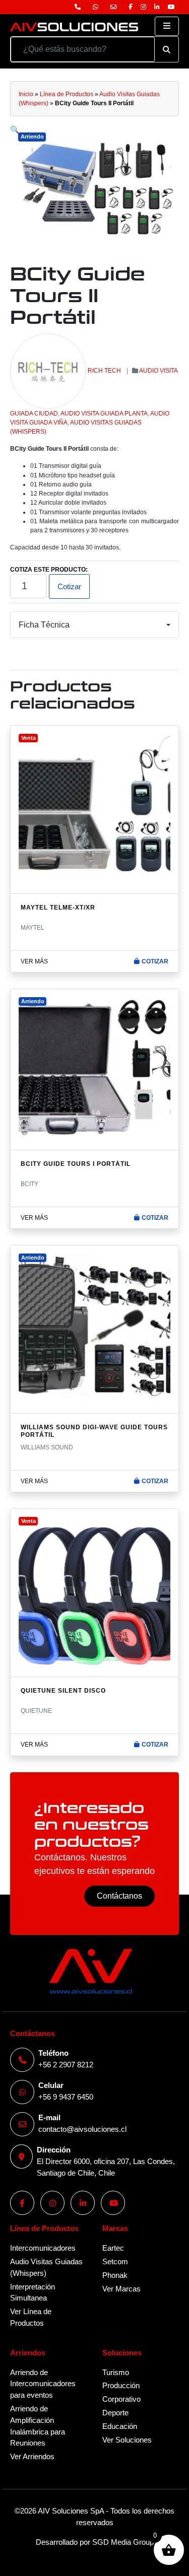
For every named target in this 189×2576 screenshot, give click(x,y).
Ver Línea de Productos (31, 2317)
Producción (121, 2385)
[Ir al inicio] (74, 26)
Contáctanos (119, 1896)
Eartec (113, 2248)
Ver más (34, 961)
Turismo (116, 2372)
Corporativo (121, 2399)
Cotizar (69, 586)
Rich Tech (104, 371)
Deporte (115, 2413)
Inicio (26, 94)
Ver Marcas (121, 2289)
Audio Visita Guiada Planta (104, 413)
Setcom (115, 2261)
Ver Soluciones (127, 2440)
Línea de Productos (67, 94)
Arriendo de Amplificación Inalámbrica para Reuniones (38, 2426)
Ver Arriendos (32, 2456)
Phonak (115, 2275)
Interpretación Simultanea (33, 2292)
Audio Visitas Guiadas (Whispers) (46, 2267)
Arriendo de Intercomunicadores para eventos (43, 2384)
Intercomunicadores (43, 2248)
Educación (120, 2426)
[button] (15, 130)
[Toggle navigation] (167, 26)
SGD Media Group (123, 2542)
